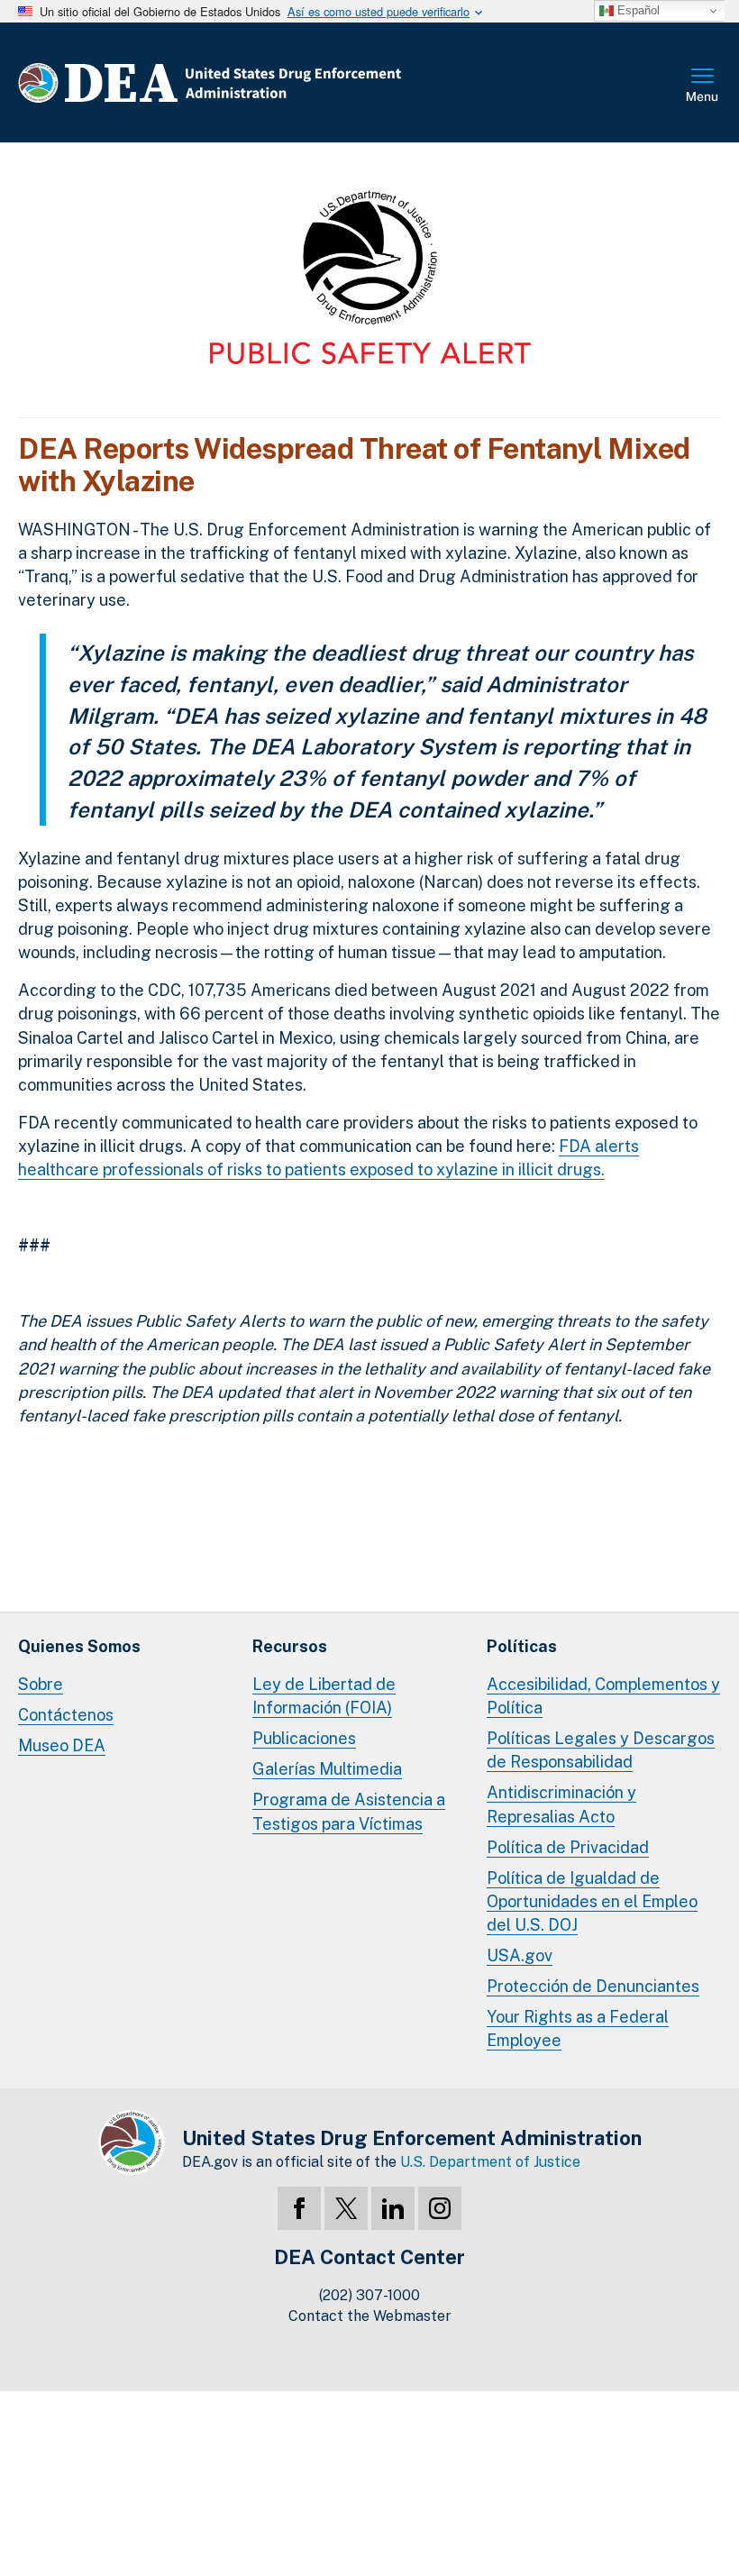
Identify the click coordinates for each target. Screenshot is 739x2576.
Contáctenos (66, 1715)
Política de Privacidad (568, 1847)
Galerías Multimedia (327, 1769)
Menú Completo (703, 87)
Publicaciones (304, 1738)
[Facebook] (299, 2208)
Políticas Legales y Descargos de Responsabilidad (601, 1750)
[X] (346, 2208)
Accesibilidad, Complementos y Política (603, 1696)
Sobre (41, 1684)
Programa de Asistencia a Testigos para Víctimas (349, 1811)
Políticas (522, 1646)
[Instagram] (440, 2208)
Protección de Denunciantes (593, 1986)
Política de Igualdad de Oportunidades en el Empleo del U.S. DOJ (592, 1901)
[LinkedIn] (393, 2208)
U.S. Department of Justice (490, 2162)
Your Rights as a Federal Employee (578, 2028)
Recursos (290, 1646)
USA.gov (520, 1955)
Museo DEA (62, 1745)
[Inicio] (264, 82)
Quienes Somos (79, 1646)
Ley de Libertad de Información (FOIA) (324, 1696)
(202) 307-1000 (369, 2295)
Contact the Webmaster (370, 2316)
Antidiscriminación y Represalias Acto (561, 1804)
